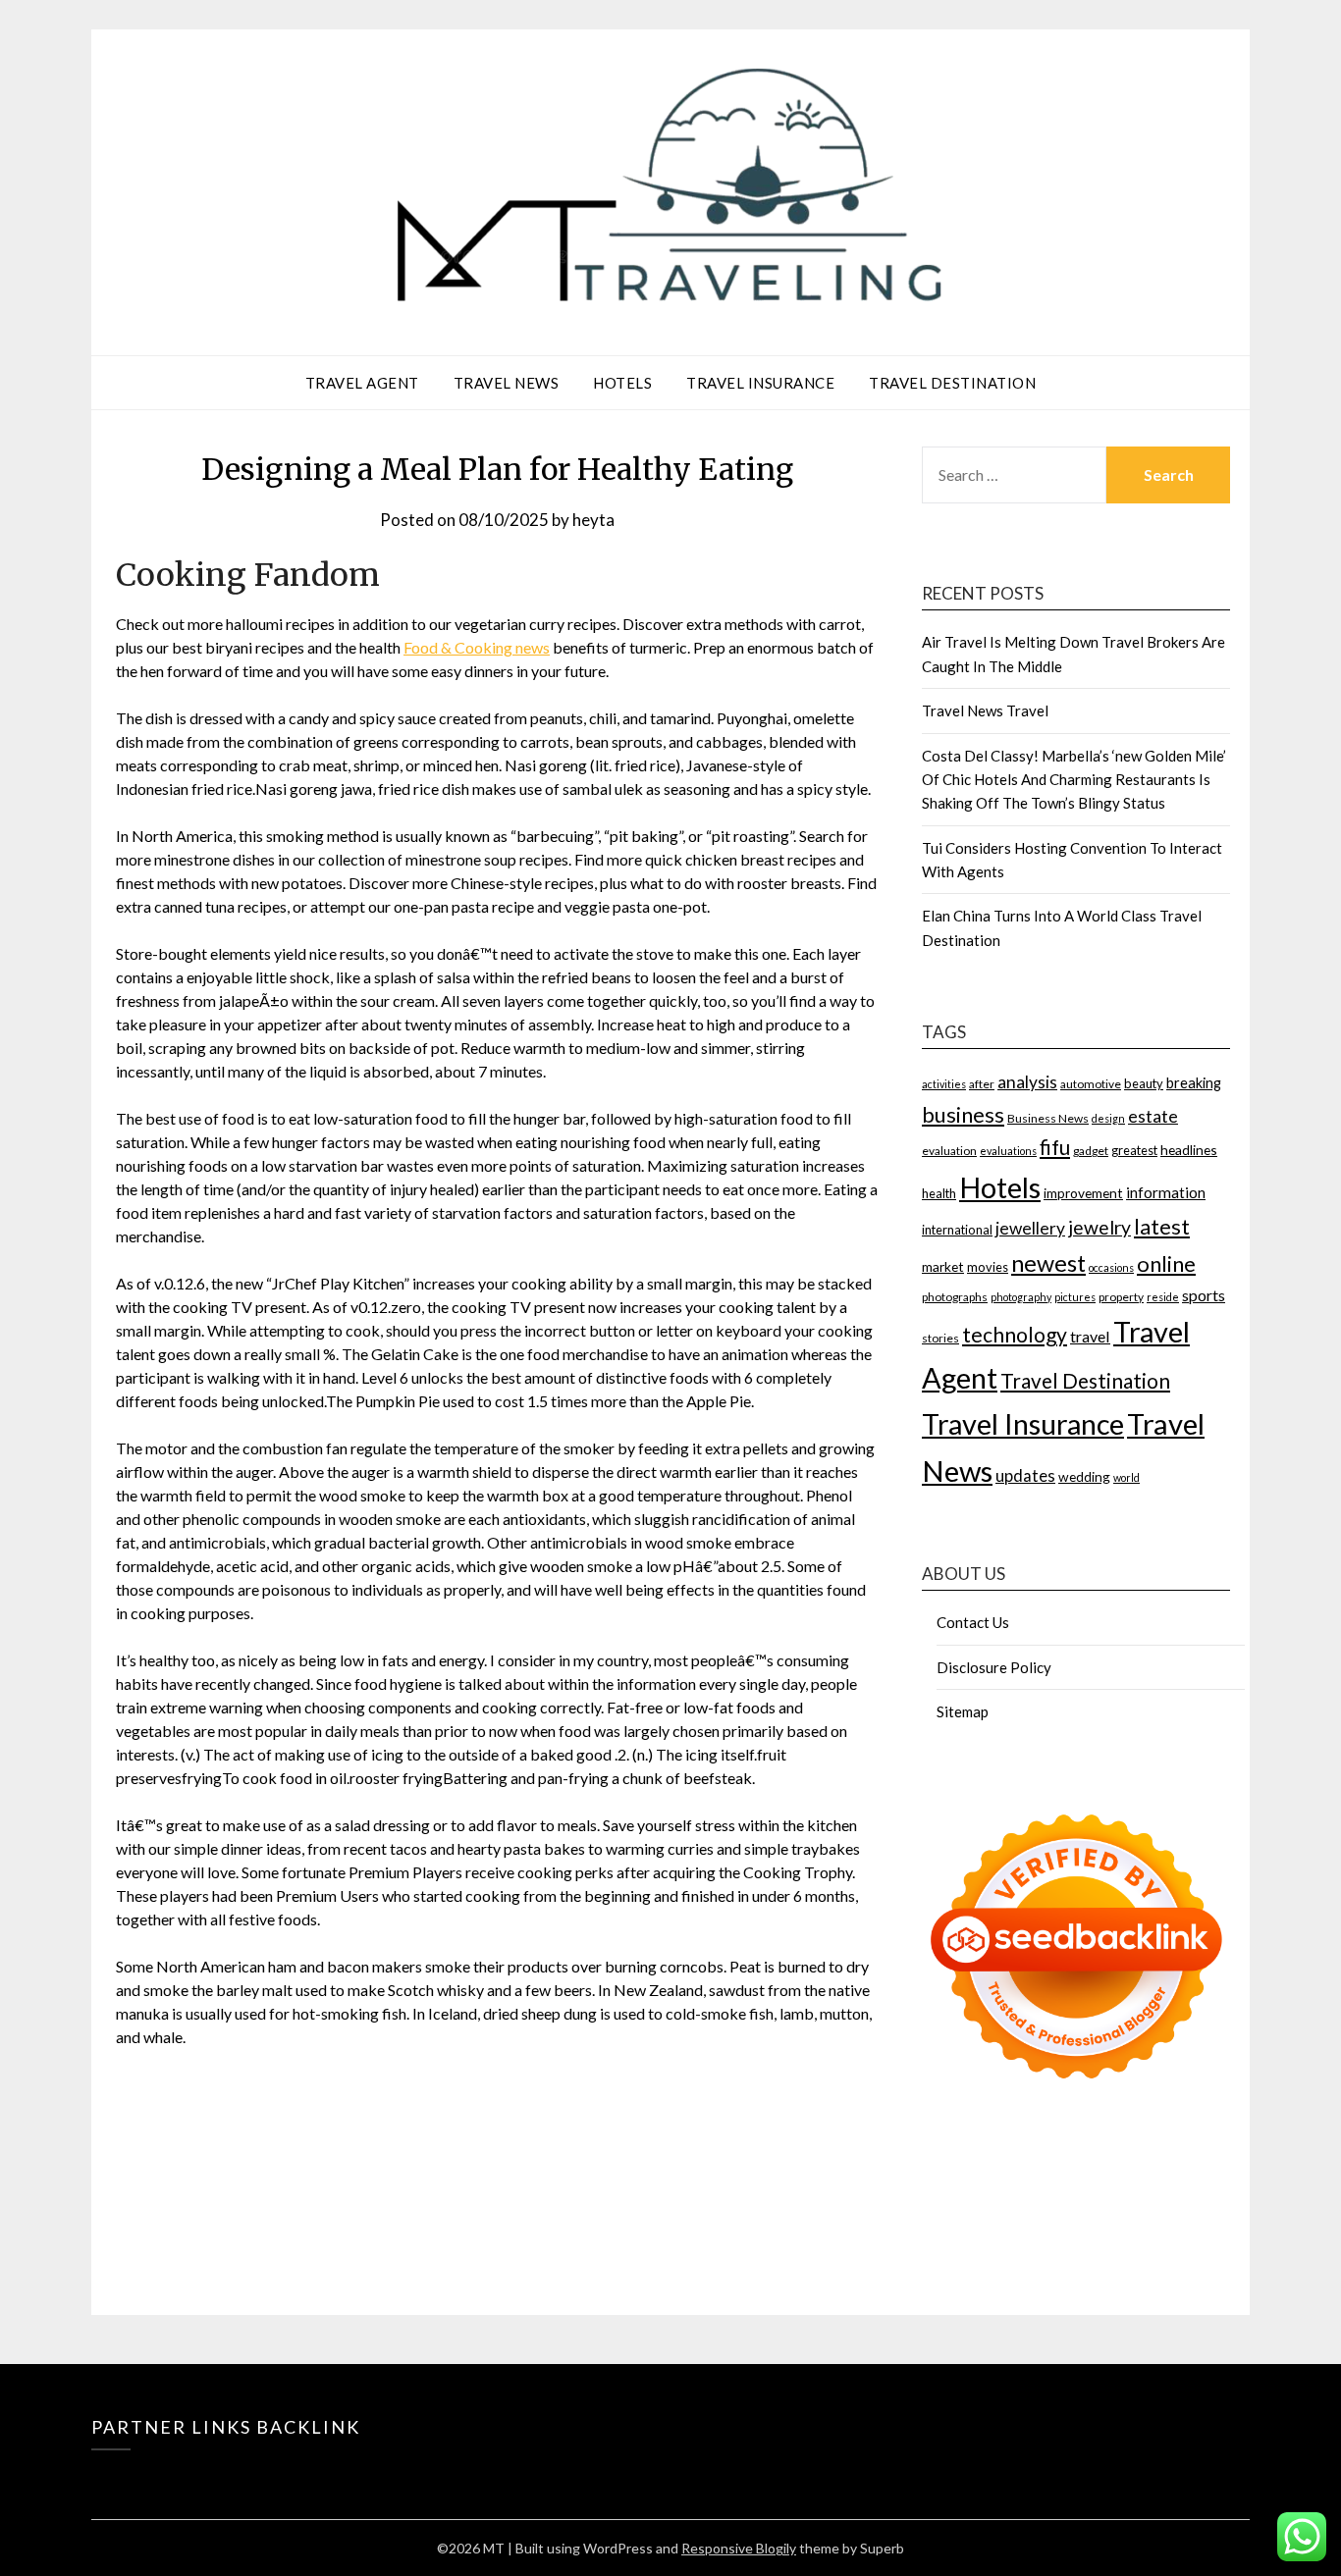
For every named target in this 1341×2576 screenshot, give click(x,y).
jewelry (1100, 1227)
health (939, 1193)
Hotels (622, 383)
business (963, 1114)
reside (1163, 1297)
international (957, 1230)
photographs (955, 1297)
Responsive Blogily (739, 2548)
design (1108, 1118)
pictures (1075, 1297)
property (1121, 1297)
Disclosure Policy (994, 1667)
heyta (593, 520)
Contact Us (973, 1622)
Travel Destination (952, 383)
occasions (1111, 1267)
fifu (1055, 1147)
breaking (1194, 1083)
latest (1162, 1227)
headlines (1189, 1150)
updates (1025, 1476)
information (1166, 1192)
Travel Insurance (760, 383)
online (1166, 1263)
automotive (1091, 1084)
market (943, 1266)
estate (1153, 1116)
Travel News (507, 383)
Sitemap (963, 1711)
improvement (1083, 1193)
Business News (1048, 1118)
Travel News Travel (985, 710)
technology (1015, 1335)
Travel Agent (362, 383)
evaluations (1008, 1151)
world (1126, 1477)
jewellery (1030, 1228)
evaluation (949, 1151)
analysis (1027, 1082)
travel (1090, 1336)
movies (988, 1267)
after (982, 1084)
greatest (1134, 1150)
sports (1204, 1295)
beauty (1144, 1083)
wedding (1084, 1476)
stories (940, 1338)
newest (1048, 1263)
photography (1021, 1297)
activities (944, 1084)
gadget (1091, 1151)
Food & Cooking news (477, 647)
